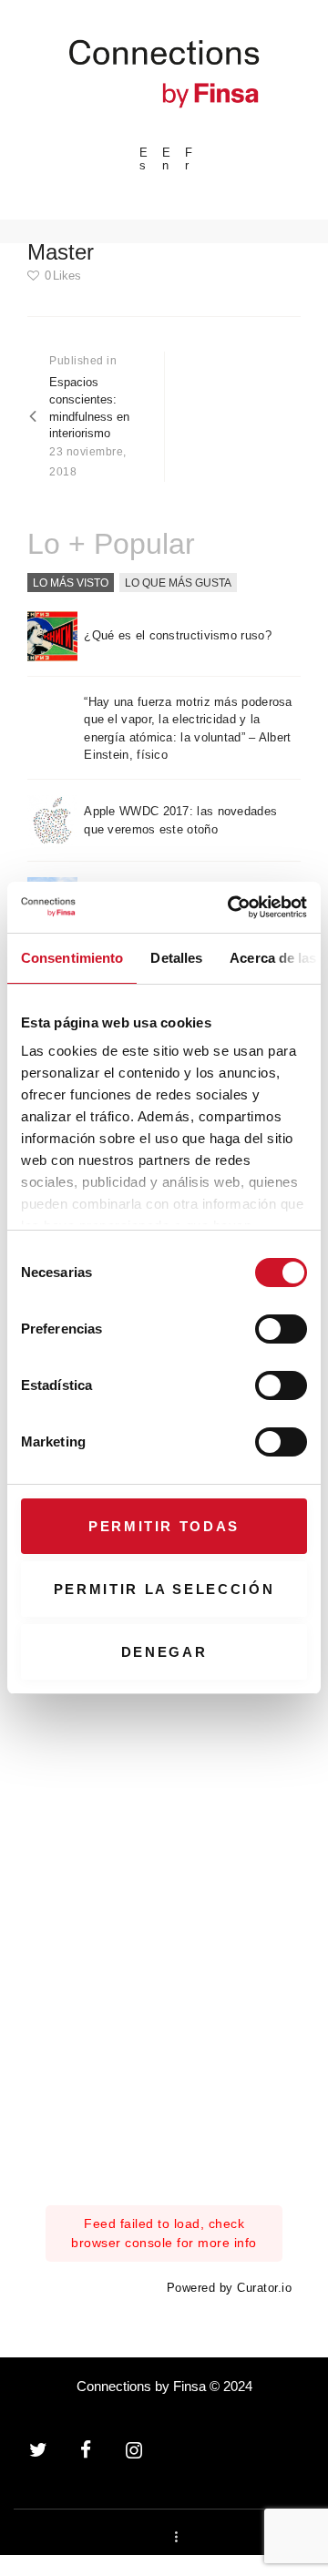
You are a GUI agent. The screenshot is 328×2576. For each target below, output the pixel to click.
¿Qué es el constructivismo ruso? (178, 635)
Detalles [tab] (176, 958)
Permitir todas (164, 1526)
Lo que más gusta (178, 582)
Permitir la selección (164, 1589)
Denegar (164, 1652)
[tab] (71, 583)
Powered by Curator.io (230, 2288)
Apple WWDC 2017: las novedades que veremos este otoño (180, 820)
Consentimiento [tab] (72, 958)
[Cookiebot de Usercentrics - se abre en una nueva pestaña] (231, 907)
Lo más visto (71, 582)
